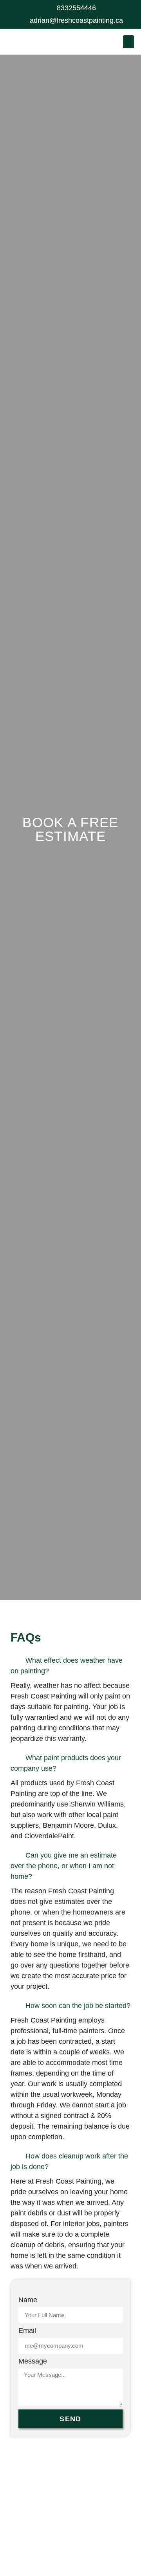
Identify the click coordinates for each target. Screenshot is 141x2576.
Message (33, 2361)
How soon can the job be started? (78, 2006)
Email (27, 2331)
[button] (128, 42)
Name (28, 2300)
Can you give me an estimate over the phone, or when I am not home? (64, 1866)
